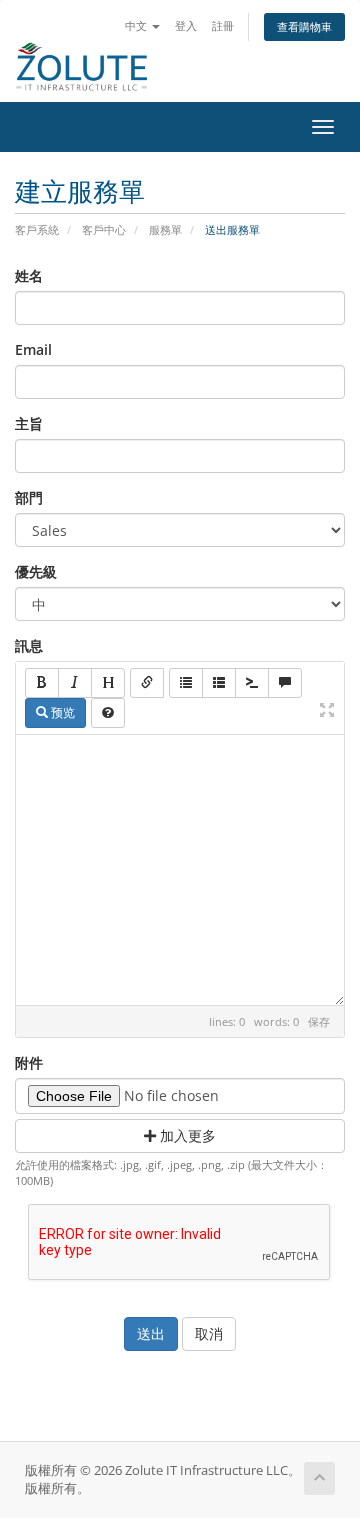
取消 (209, 1333)
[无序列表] (186, 683)
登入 (186, 25)
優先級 (36, 571)
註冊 (223, 25)
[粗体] (42, 683)
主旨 (29, 423)
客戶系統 (37, 229)
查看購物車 (304, 26)
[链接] (147, 683)
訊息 (29, 645)
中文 (137, 25)
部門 (29, 497)
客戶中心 (104, 229)
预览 (61, 712)
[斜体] (75, 683)
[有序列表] (219, 683)
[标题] (108, 683)
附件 (29, 1062)
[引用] (285, 683)
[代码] (252, 683)
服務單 (165, 229)
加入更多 (186, 1135)
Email (33, 349)
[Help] (108, 713)
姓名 (29, 275)
